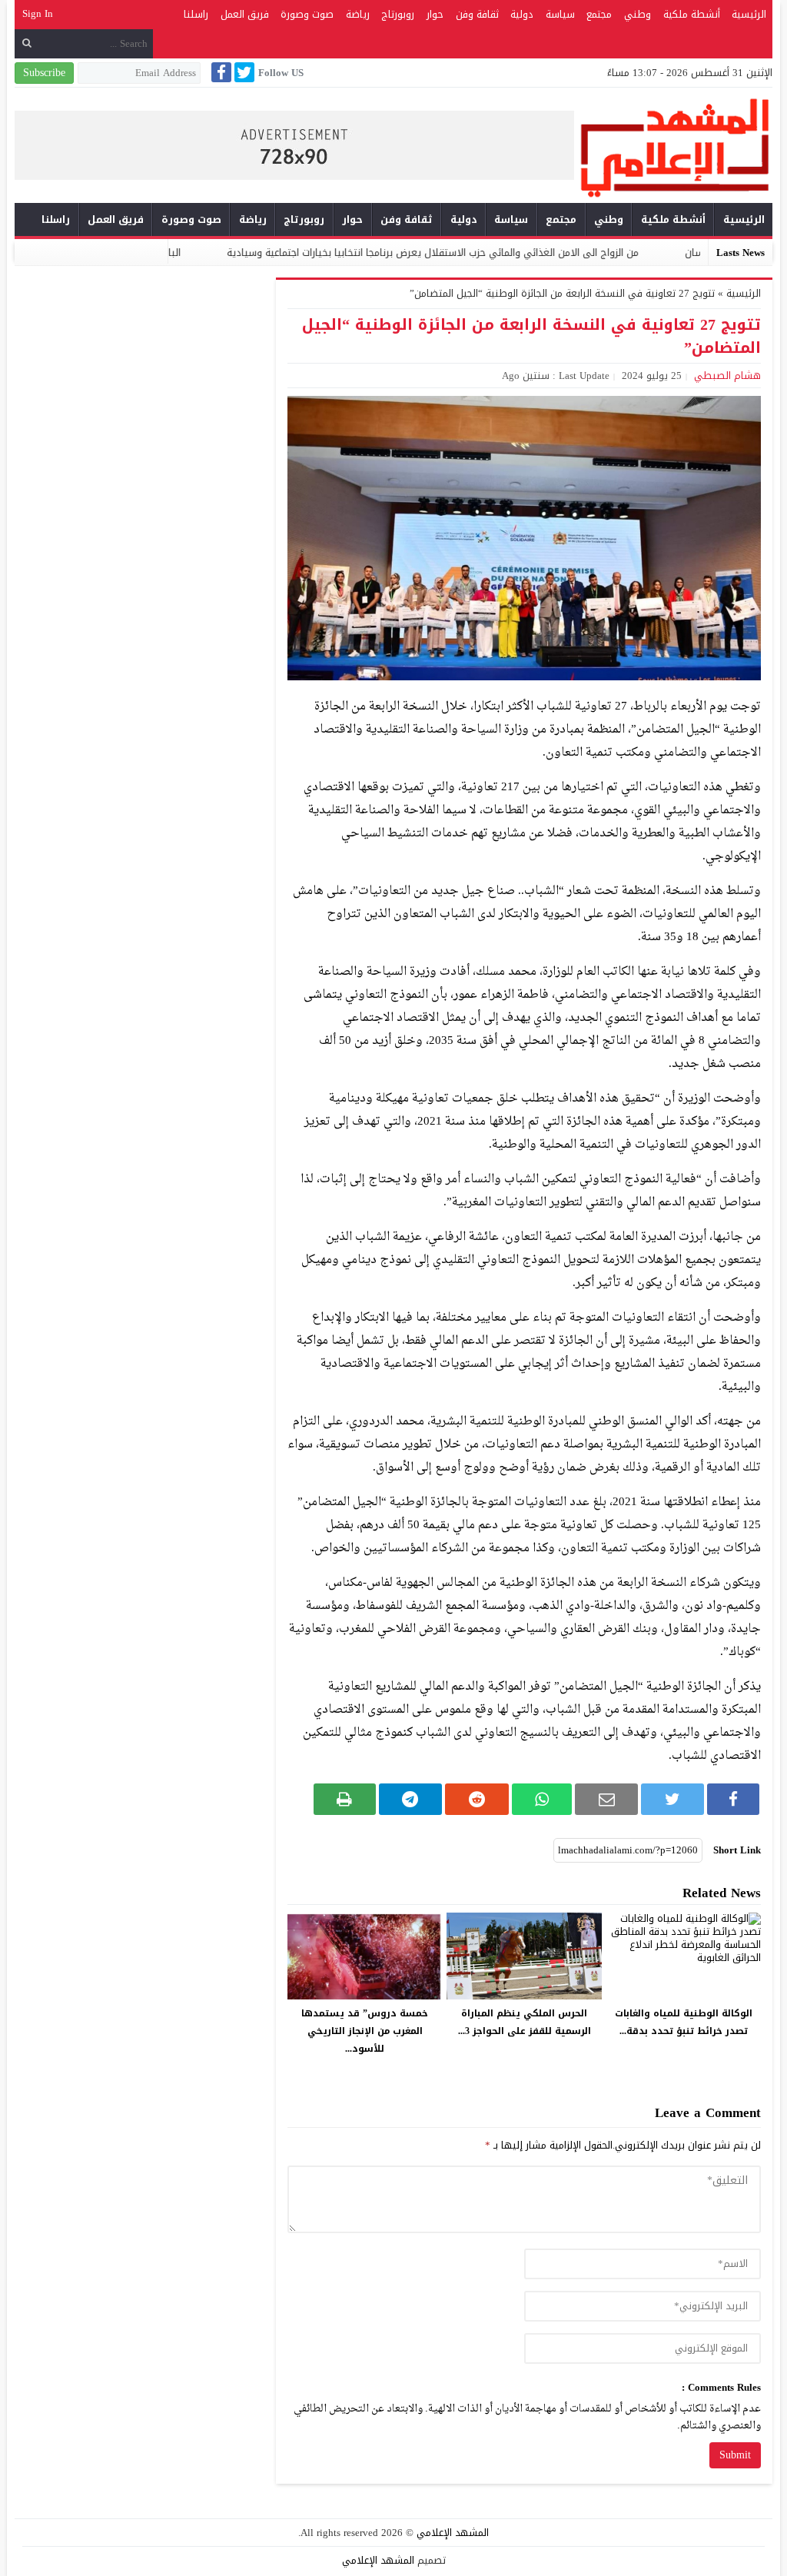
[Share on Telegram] (411, 1799)
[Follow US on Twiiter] (243, 72)
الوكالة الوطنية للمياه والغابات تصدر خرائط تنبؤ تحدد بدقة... (684, 2022)
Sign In (38, 13)
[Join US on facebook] (220, 72)
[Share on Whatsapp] (542, 1799)
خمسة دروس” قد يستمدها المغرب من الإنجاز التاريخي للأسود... (365, 2031)
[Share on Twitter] (672, 1799)
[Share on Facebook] (733, 1799)
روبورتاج (398, 14)
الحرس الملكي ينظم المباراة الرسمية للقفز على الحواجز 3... (525, 2022)
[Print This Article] (345, 1799)
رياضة (358, 14)
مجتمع (599, 14)
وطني (638, 14)
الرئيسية (749, 14)
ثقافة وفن (477, 14)
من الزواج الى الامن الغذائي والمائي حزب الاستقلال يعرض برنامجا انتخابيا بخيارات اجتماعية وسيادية (512, 253)
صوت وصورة (307, 14)
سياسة (560, 14)
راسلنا (196, 14)
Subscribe (44, 73)
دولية (522, 14)
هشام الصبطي (727, 376)
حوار (435, 14)
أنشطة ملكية (692, 14)
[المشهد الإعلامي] (673, 147)
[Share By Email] (607, 1799)
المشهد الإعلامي (453, 2533)
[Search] (27, 43)
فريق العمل (245, 14)
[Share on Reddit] (477, 1799)
